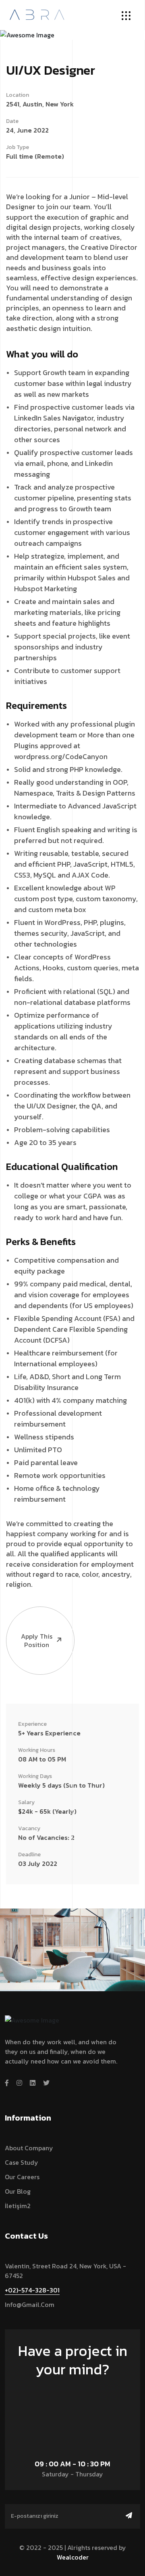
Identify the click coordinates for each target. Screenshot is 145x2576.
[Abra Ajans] (37, 14)
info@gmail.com (30, 2305)
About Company (29, 2148)
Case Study (22, 2162)
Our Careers (22, 2177)
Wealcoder (73, 2557)
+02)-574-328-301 (32, 2290)
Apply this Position (37, 1640)
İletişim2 (18, 2206)
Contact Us (69, 2392)
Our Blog (18, 2191)
